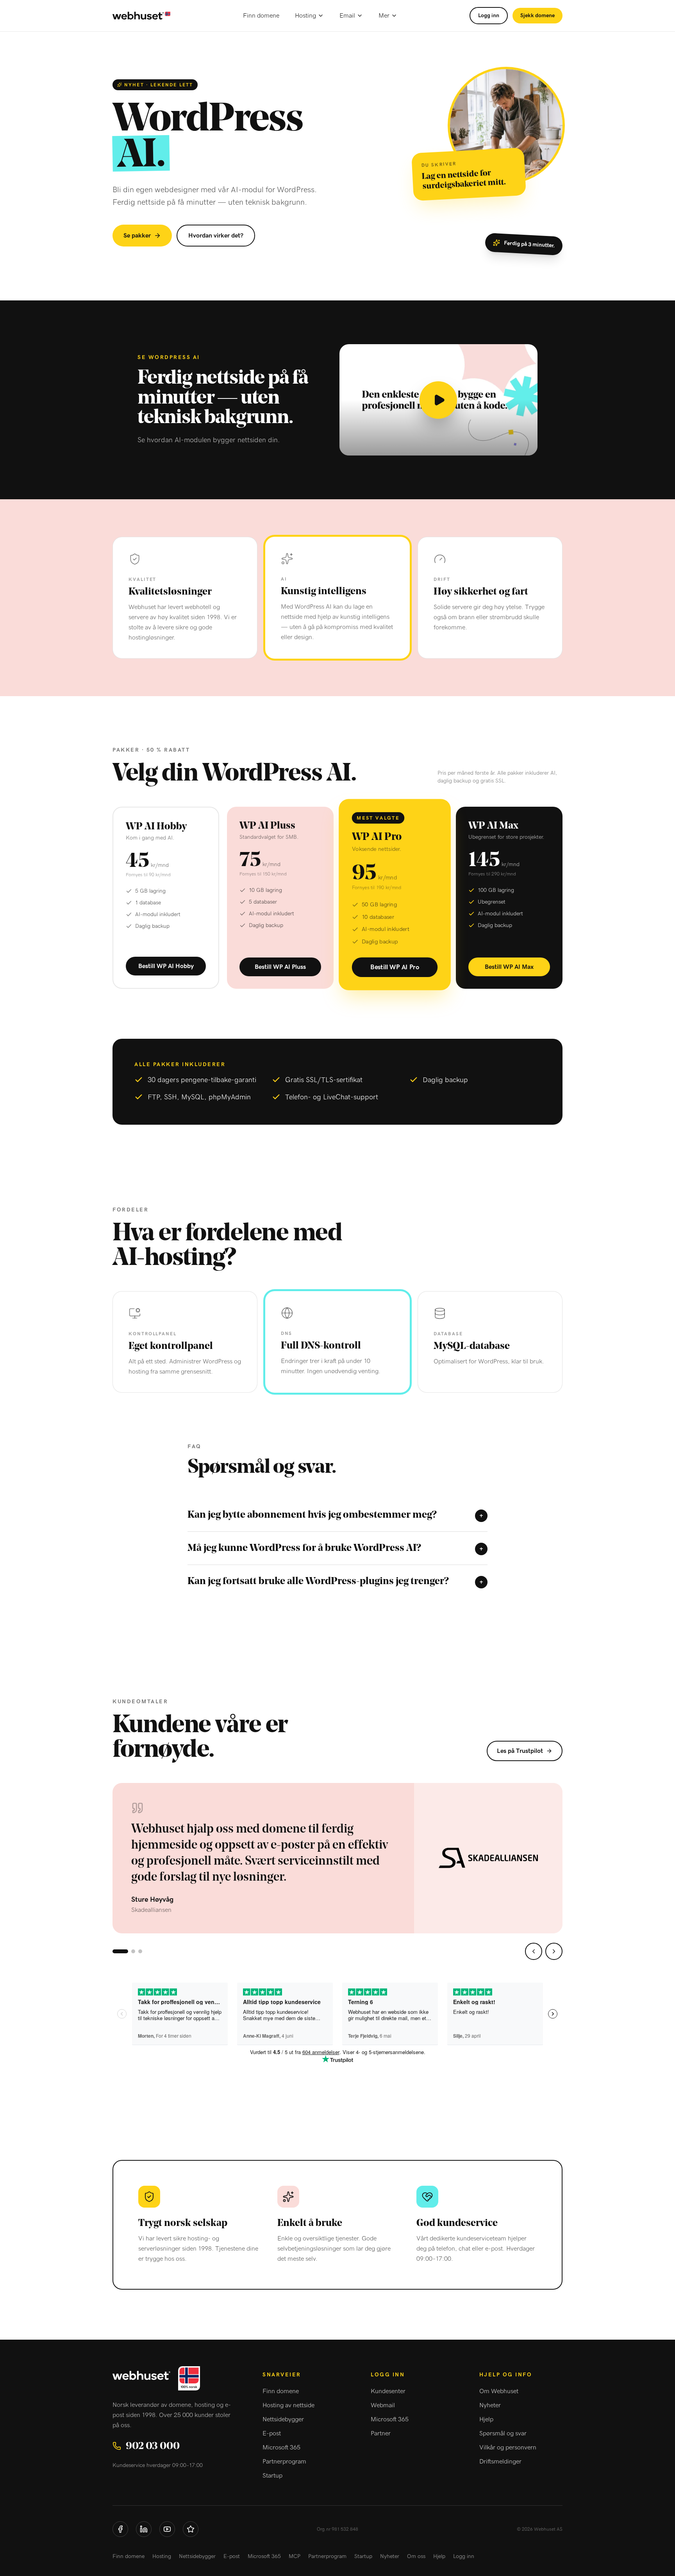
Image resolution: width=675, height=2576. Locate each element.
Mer (384, 16)
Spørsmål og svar (503, 2433)
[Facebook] (120, 2529)
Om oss (416, 2556)
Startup (272, 2476)
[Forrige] (534, 1951)
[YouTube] (167, 2529)
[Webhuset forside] (141, 16)
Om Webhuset (499, 2391)
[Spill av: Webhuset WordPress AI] (438, 400)
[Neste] (554, 1951)
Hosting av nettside (288, 2405)
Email (347, 16)
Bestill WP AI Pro (395, 967)
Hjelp (486, 2419)
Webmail (383, 2405)
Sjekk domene (537, 16)
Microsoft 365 (281, 2447)
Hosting (305, 16)
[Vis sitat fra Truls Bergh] (140, 1951)
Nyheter (490, 2405)
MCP (295, 2556)
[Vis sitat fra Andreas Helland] (133, 1951)
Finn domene (261, 16)
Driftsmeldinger (500, 2462)
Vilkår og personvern (508, 2447)
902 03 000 (153, 2446)
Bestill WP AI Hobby (166, 966)
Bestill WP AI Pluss (280, 967)
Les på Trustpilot (520, 1751)
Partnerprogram (284, 2462)
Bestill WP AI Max (509, 967)
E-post (272, 2433)
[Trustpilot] (191, 2529)
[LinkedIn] (144, 2529)
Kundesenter (388, 2391)
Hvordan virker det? (216, 236)
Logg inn (489, 16)
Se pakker (137, 236)
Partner (381, 2433)
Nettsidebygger (283, 2419)
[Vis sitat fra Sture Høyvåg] (120, 1951)
